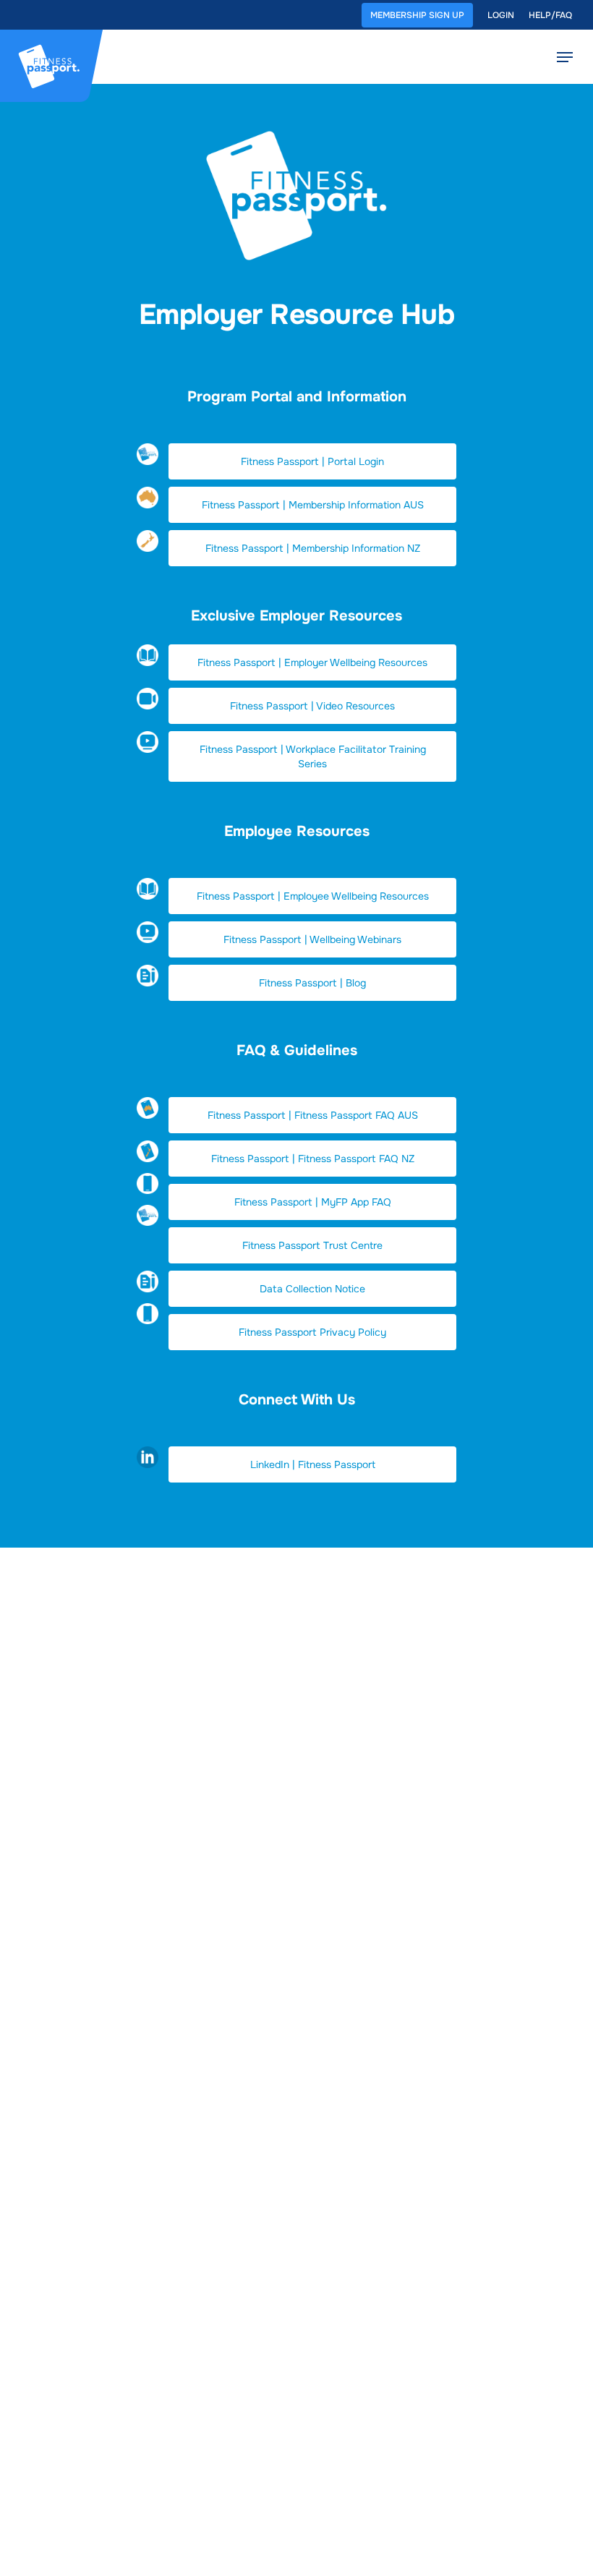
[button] (312, 461)
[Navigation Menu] (565, 57)
